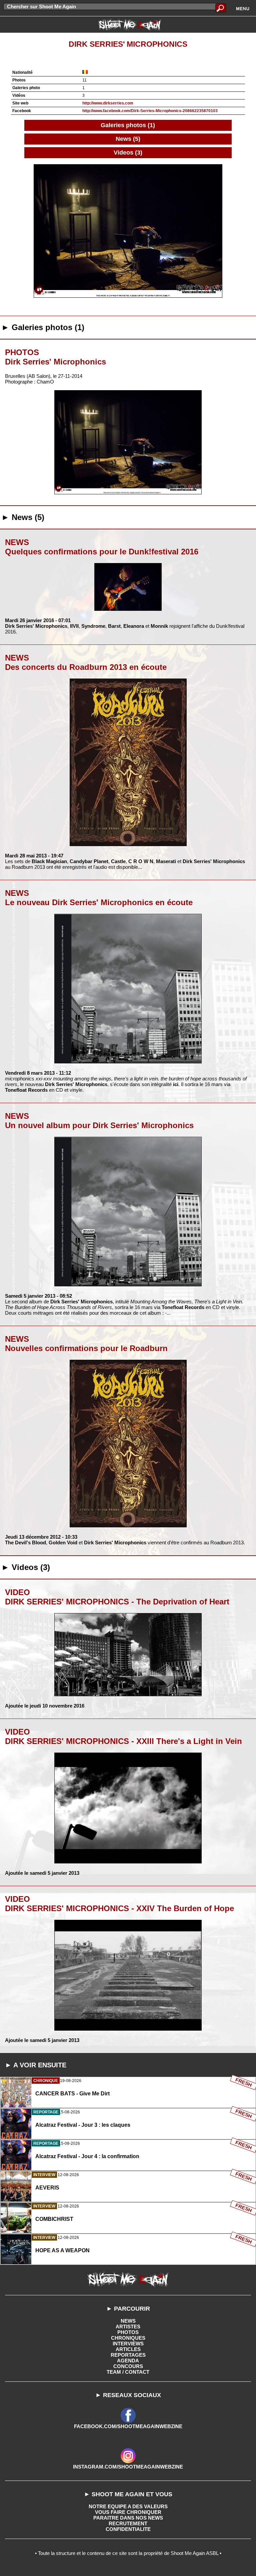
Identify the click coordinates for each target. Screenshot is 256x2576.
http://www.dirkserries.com (108, 103)
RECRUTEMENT (128, 2523)
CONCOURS (128, 2366)
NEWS (128, 2321)
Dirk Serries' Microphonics (128, 44)
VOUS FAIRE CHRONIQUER (128, 2512)
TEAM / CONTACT (128, 2372)
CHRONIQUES (128, 2338)
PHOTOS (128, 2332)
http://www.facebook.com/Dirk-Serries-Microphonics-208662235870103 (150, 111)
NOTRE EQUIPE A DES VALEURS (128, 2506)
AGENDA (128, 2361)
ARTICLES (128, 2349)
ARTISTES (128, 2327)
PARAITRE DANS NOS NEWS (128, 2518)
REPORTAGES (128, 2355)
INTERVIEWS (128, 2344)
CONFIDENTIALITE (128, 2529)
